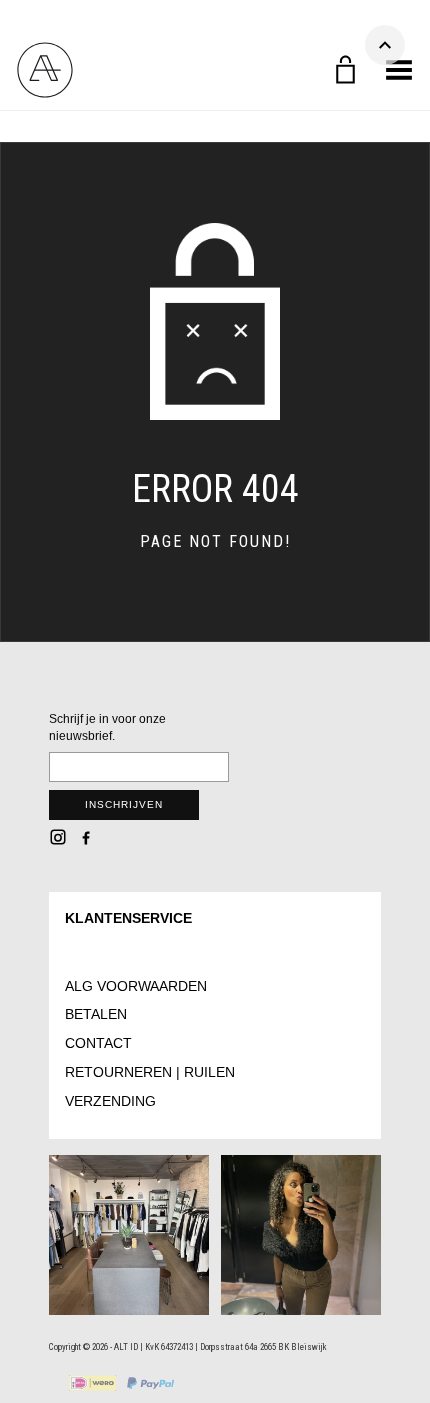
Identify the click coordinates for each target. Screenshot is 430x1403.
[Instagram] (58, 837)
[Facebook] (86, 837)
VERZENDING (110, 1101)
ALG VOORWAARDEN (136, 986)
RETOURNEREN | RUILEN (150, 1072)
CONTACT (98, 1043)
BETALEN (96, 1014)
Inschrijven (124, 804)
